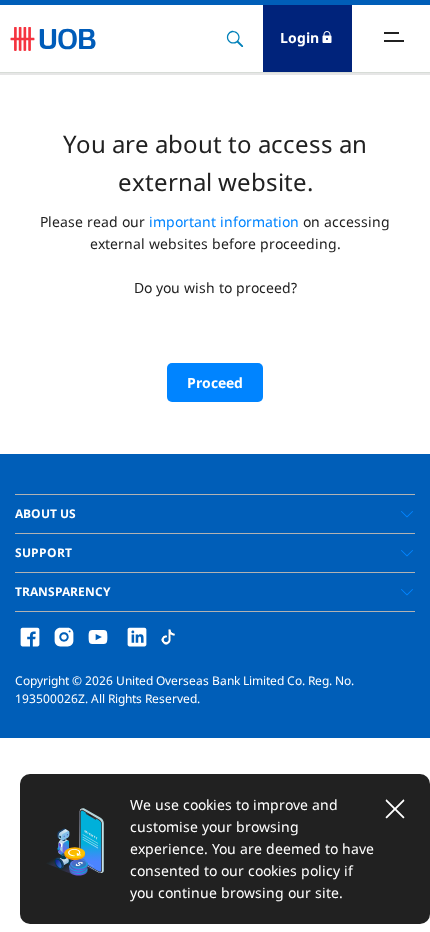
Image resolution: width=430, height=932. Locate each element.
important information (224, 221)
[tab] (215, 514)
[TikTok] (168, 635)
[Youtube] (98, 635)
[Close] (395, 809)
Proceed (215, 382)
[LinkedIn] (137, 635)
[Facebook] (30, 635)
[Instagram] (64, 635)
